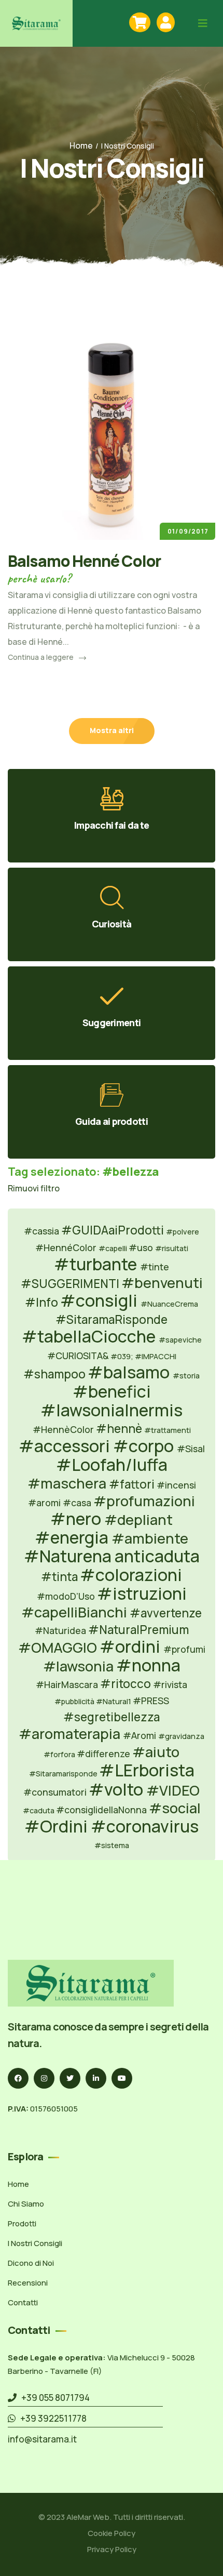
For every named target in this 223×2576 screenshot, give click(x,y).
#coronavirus (145, 1826)
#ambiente (150, 1538)
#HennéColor (67, 1247)
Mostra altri (112, 730)
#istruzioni (142, 1594)
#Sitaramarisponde (64, 1774)
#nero (77, 1519)
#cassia (43, 1231)
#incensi (176, 1485)
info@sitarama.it (42, 2439)
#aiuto (156, 1752)
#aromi (45, 1503)
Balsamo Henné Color (84, 561)
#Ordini (58, 1826)
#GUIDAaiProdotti (114, 1230)
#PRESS (151, 1701)
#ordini (131, 1646)
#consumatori (56, 1792)
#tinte (155, 1267)
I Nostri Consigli (35, 2243)
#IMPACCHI (156, 1356)
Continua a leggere (41, 657)
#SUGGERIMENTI (71, 1284)
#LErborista (147, 1770)
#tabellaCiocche (90, 1336)
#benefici (112, 1391)
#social (175, 1808)
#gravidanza (181, 1736)
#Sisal (191, 1449)
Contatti (23, 2302)
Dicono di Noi (31, 2263)
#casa (78, 1503)
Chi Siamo (26, 2204)
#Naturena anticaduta (112, 1556)
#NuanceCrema (169, 1304)
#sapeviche (180, 1340)
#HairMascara (68, 1684)
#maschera (68, 1483)
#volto (117, 1789)
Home (81, 145)
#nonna (148, 1665)
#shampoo (55, 1374)
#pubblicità (75, 1701)
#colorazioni (131, 1575)
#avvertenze (166, 1613)
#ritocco (127, 1684)
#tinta (60, 1577)
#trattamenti (168, 1430)
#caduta (39, 1810)
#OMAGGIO (59, 1647)
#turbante (97, 1264)
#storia (186, 1376)
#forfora (60, 1754)
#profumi (184, 1649)
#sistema (112, 1845)
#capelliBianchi (75, 1612)
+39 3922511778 (51, 2418)
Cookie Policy (112, 2533)
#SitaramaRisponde (112, 1319)
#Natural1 (114, 1701)
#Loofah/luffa (112, 1465)
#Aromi (141, 1735)
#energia (73, 1537)
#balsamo (130, 1372)
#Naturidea (61, 1630)
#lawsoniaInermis (112, 1410)
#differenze (104, 1754)
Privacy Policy (112, 2549)
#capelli (114, 1248)
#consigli (100, 1300)
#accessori (66, 1446)
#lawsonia (80, 1666)
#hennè (120, 1429)
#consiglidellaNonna (102, 1810)
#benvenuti (162, 1283)
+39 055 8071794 (53, 2398)
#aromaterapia (71, 1734)
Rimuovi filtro (34, 1188)
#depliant (138, 1519)
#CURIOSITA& (78, 1356)
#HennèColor (64, 1429)
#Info (43, 1302)
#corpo (145, 1446)
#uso (142, 1247)
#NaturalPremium (138, 1630)
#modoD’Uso (67, 1596)
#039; (123, 1356)
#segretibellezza (112, 1717)
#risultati (172, 1248)
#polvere (183, 1232)
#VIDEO (173, 1790)
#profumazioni (144, 1501)
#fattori (133, 1484)
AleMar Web (88, 2517)
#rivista (170, 1684)
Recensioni (28, 2283)
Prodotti (22, 2223)
